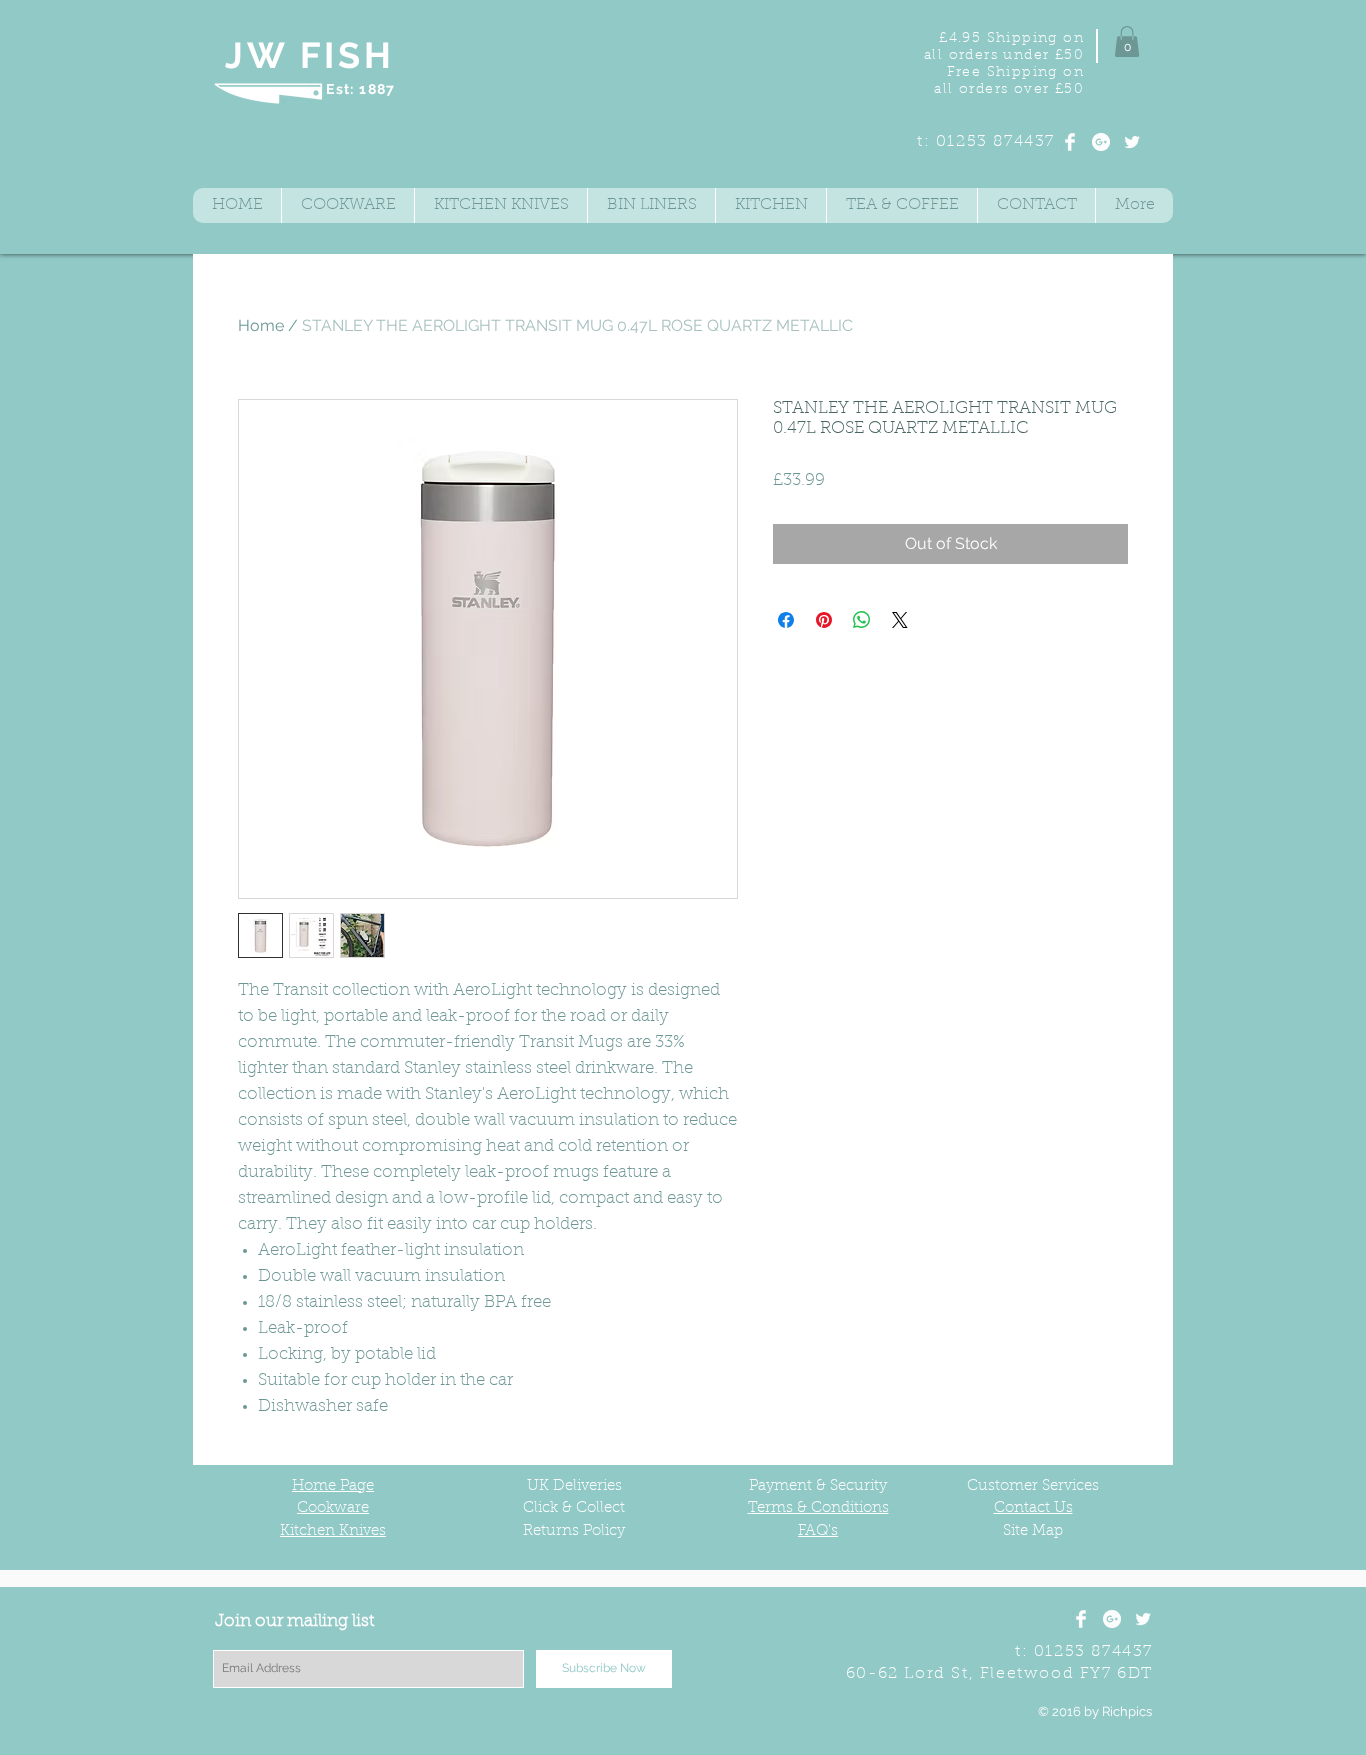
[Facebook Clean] (1070, 142)
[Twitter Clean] (1132, 142)
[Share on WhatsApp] (862, 620)
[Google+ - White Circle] (1101, 142)
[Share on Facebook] (786, 620)
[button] (1127, 41)
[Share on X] (900, 620)
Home (261, 325)
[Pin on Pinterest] (824, 620)
